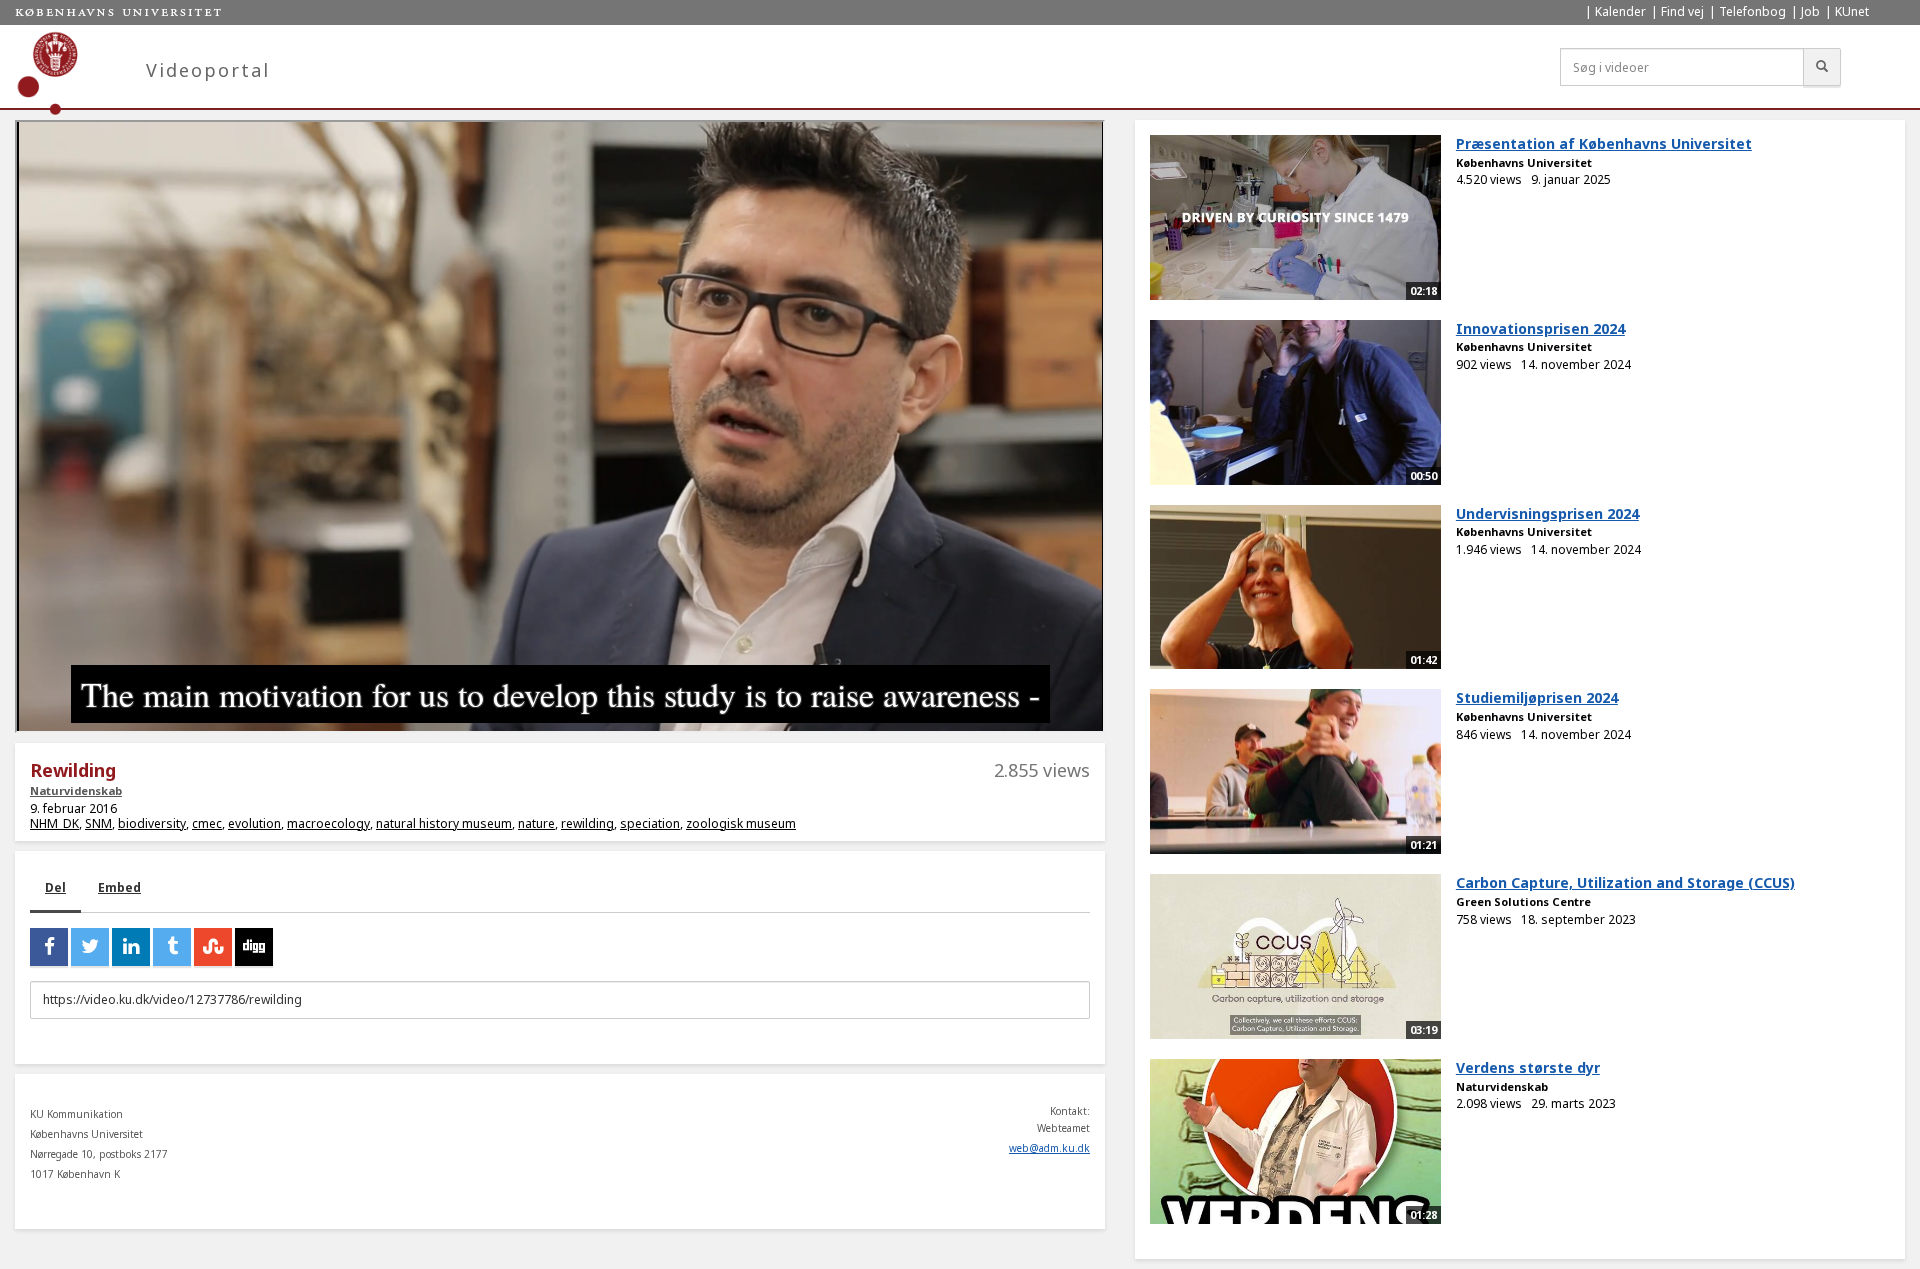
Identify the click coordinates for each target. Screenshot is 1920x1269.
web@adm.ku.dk (1049, 1148)
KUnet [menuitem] (1852, 11)
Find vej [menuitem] (1682, 11)
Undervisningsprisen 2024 (1547, 513)
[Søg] (1822, 67)
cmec (207, 823)
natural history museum (444, 823)
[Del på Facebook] (49, 947)
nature (536, 823)
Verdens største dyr (1528, 1067)
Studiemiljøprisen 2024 (1537, 697)
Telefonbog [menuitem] (1752, 11)
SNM (98, 823)
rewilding (587, 823)
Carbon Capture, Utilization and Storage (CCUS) (1625, 882)
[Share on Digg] (254, 947)
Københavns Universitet (1524, 162)
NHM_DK (54, 823)
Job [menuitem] (1810, 11)
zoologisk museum (741, 823)
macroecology (328, 823)
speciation (650, 823)
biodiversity (152, 823)
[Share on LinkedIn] (131, 947)
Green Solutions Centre (1523, 901)
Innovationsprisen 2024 (1540, 328)
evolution (254, 823)
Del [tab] (55, 887)
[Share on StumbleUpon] (213, 947)
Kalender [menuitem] (1620, 11)
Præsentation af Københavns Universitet (1604, 143)
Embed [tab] (119, 887)
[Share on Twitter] (90, 947)
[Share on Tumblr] (172, 947)
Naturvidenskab (76, 790)
